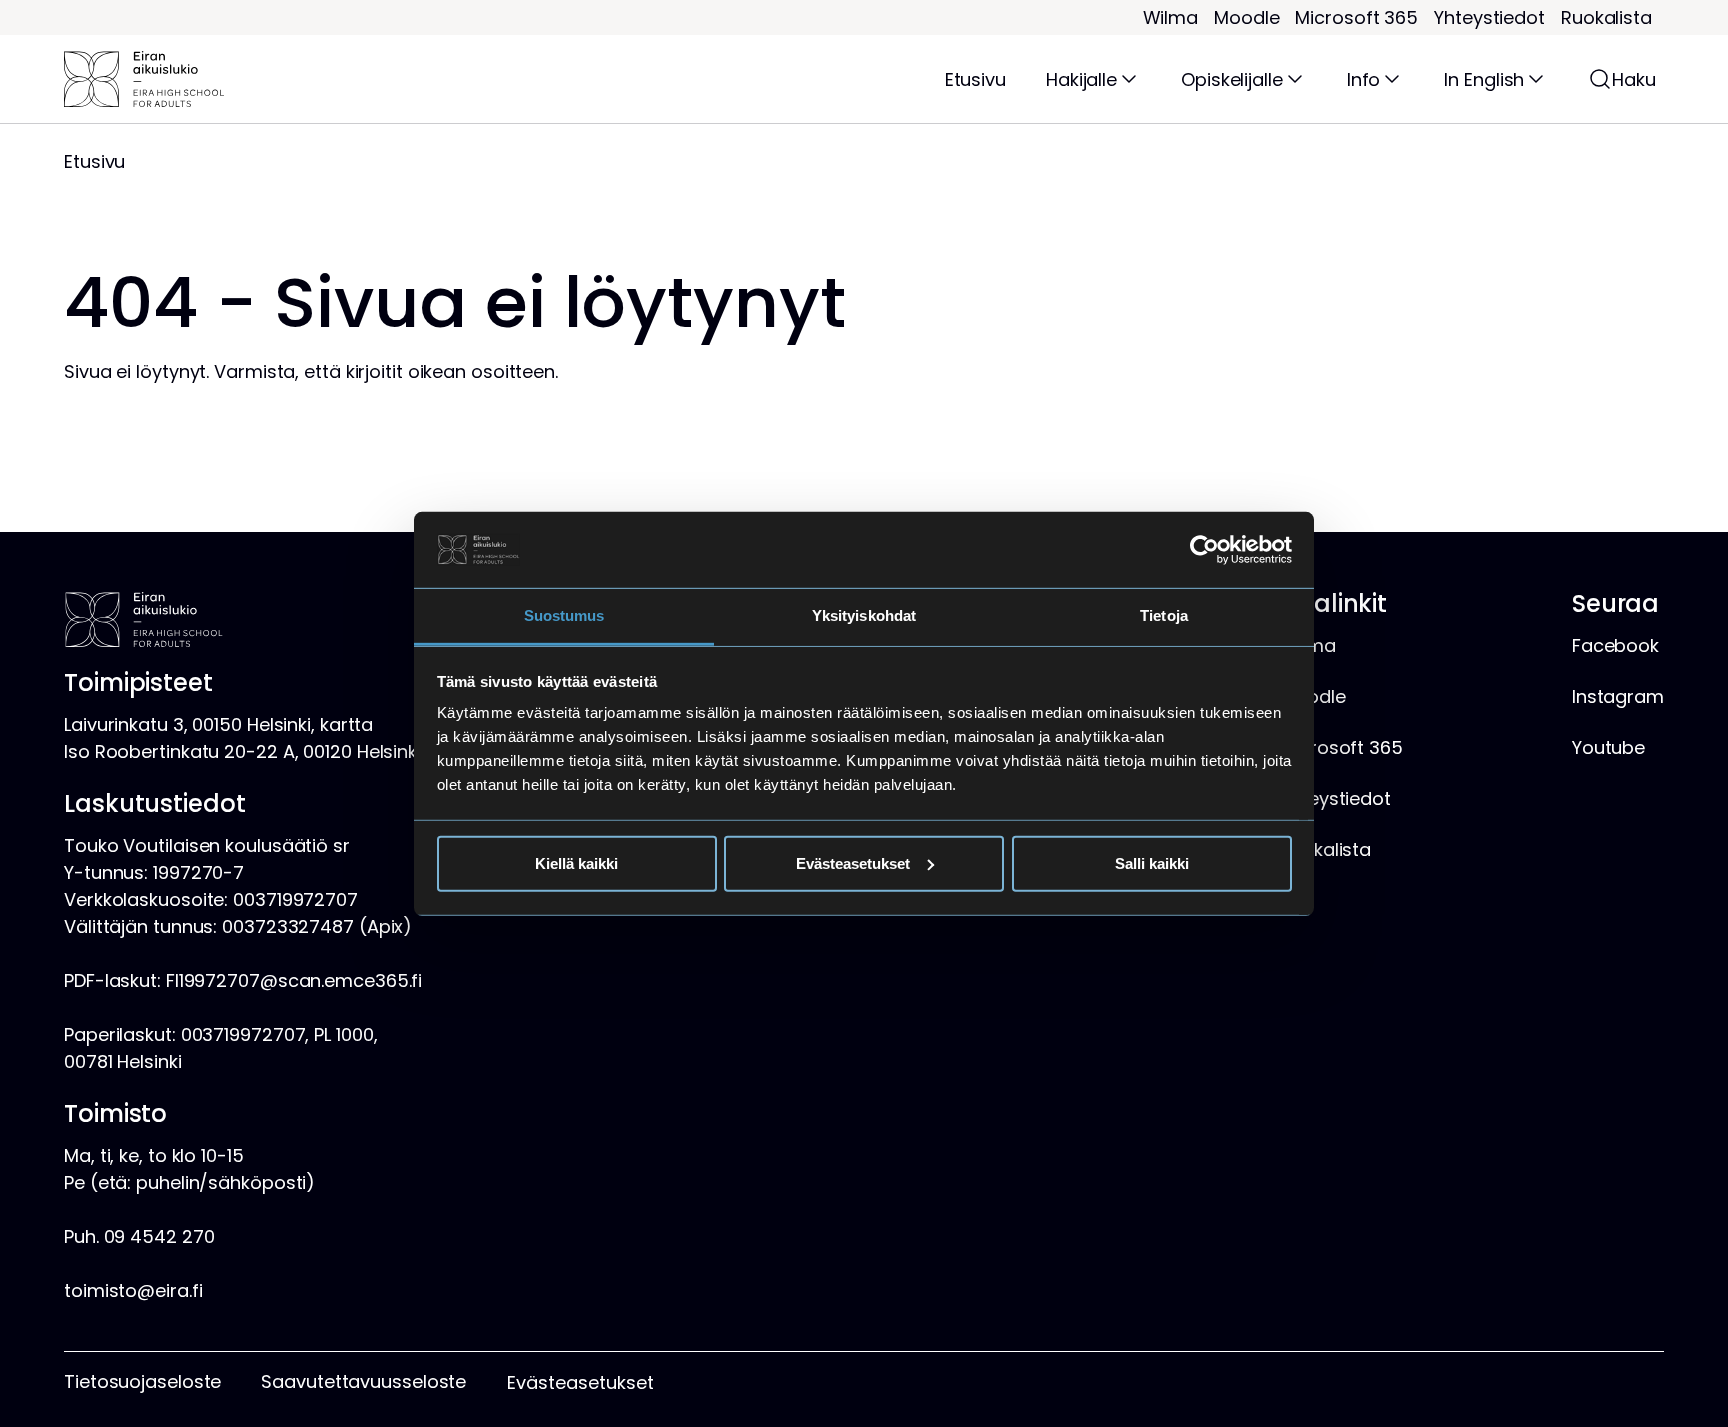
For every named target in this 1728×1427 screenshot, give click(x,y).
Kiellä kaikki (576, 863)
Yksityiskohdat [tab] (864, 615)
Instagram (1618, 696)
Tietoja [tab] (1164, 615)
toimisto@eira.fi (133, 1290)
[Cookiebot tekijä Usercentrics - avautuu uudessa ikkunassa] (1204, 550)
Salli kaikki (1152, 863)
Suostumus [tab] (564, 615)
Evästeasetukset (853, 863)
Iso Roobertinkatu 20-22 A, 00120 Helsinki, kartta (273, 751)
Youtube (1608, 747)
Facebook (1615, 645)
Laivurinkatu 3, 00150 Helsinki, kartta (218, 724)
